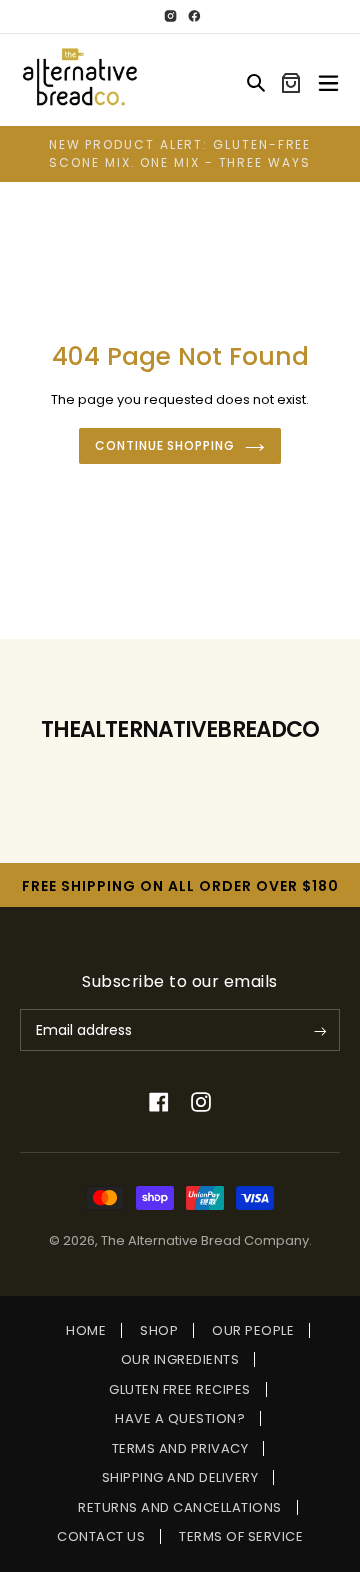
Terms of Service (241, 1536)
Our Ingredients (180, 1359)
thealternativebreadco (180, 729)
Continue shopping (165, 445)
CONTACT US (101, 1536)
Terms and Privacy (180, 1448)
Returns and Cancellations (180, 1507)
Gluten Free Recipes (180, 1389)
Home (86, 1330)
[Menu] (328, 80)
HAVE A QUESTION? (180, 1418)
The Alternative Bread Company (205, 1240)
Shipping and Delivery (180, 1477)
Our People (253, 1330)
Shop (159, 1330)
